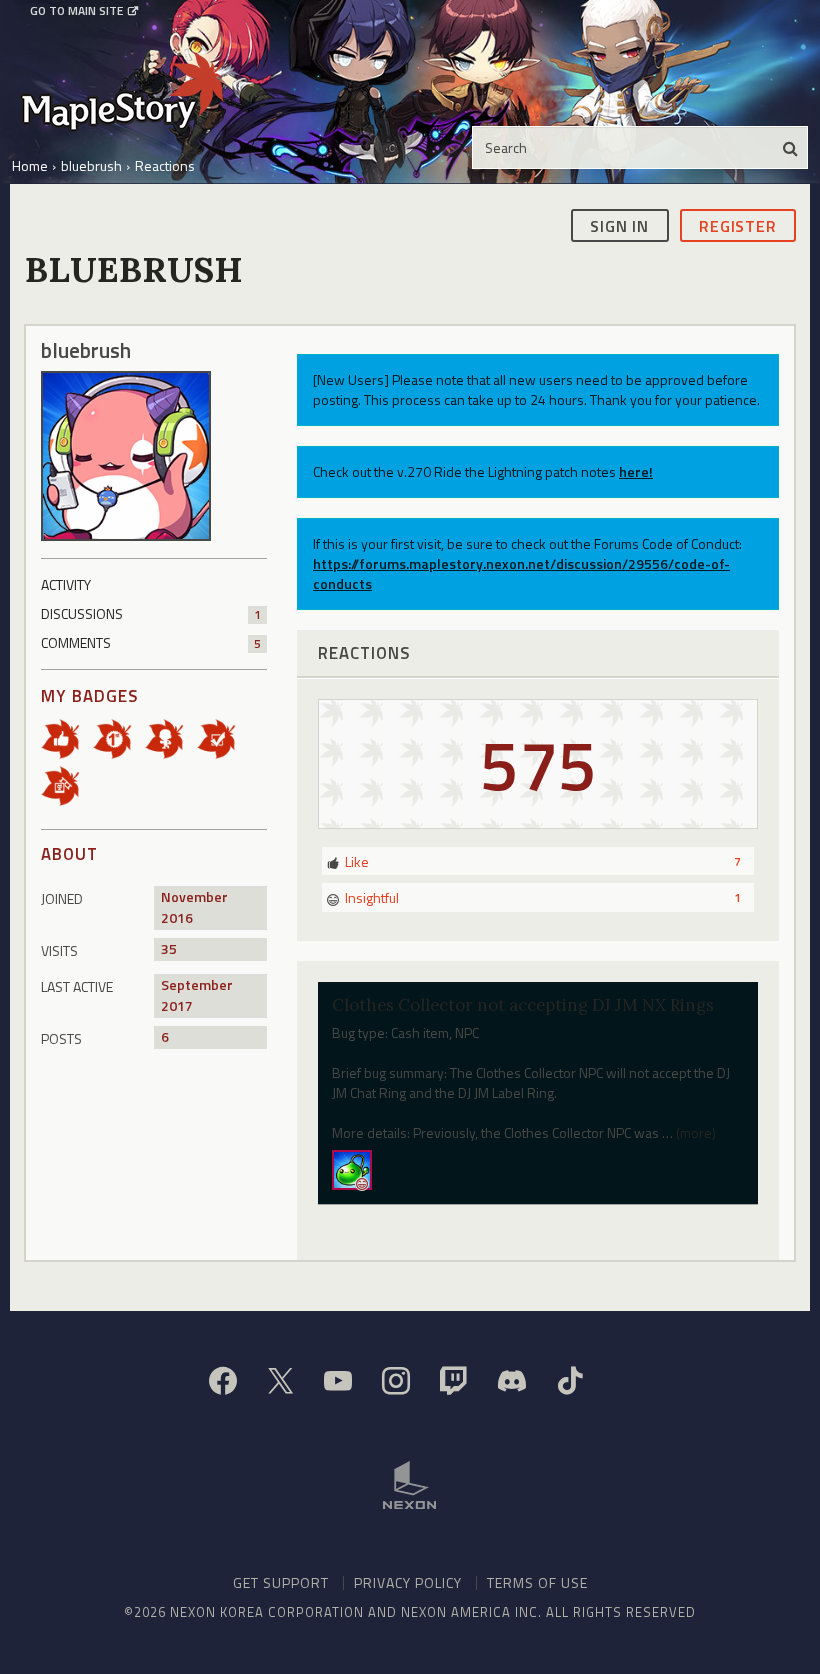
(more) (696, 1132)
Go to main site (76, 11)
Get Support (281, 1582)
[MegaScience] (352, 1167)
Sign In (619, 226)
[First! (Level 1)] (119, 737)
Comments (151, 642)
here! (636, 471)
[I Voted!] (223, 737)
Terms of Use (537, 1582)
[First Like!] (67, 737)
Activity (66, 584)
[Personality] (171, 737)
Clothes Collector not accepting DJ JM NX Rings (523, 1005)
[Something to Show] (67, 784)
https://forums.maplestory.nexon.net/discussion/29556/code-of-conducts (521, 573)
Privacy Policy (408, 1582)
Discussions (151, 613)
